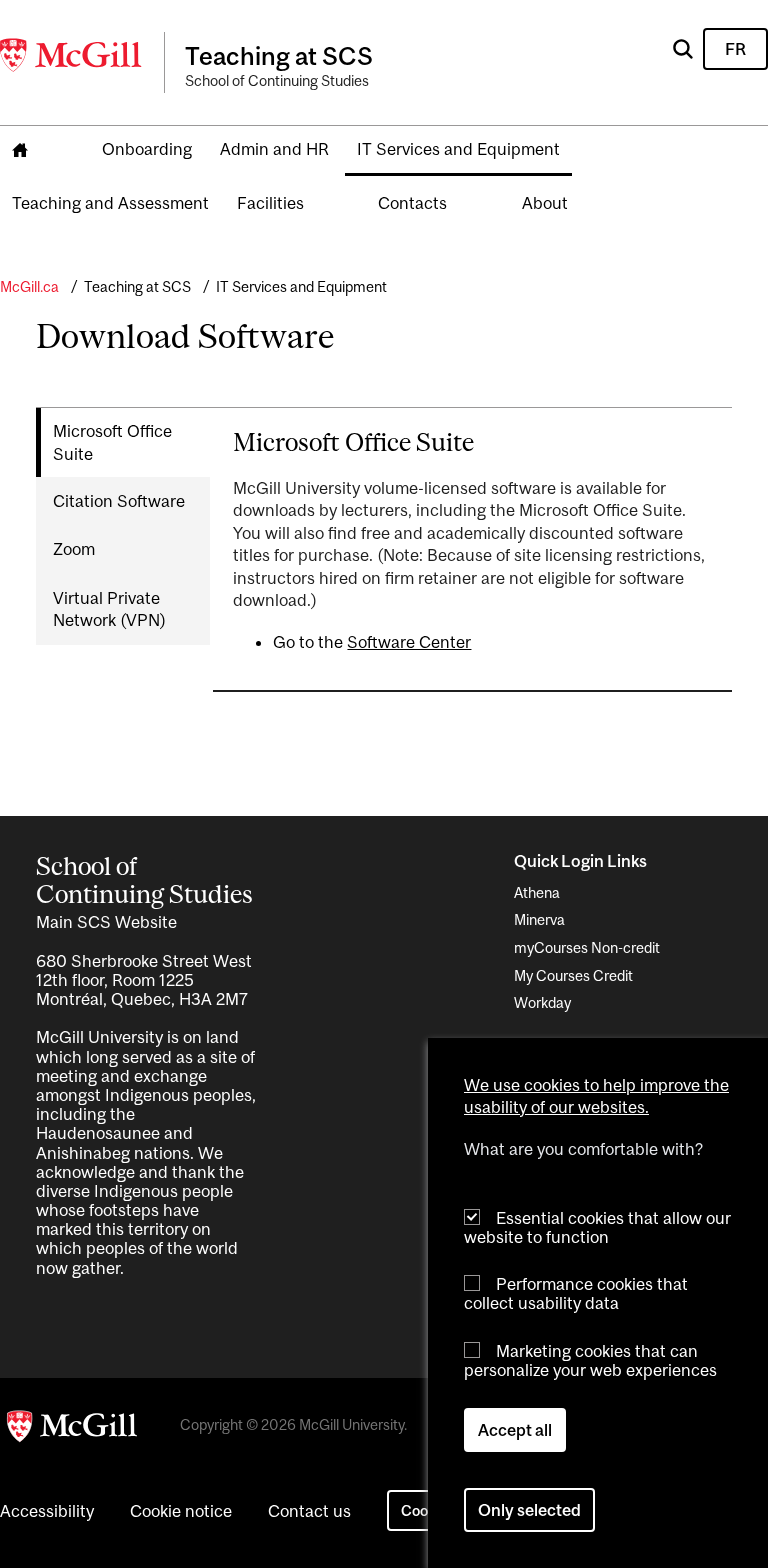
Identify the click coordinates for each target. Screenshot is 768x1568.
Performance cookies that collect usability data (576, 1293)
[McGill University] (72, 55)
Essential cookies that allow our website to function (597, 1227)
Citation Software (119, 501)
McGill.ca (29, 286)
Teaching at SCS (137, 286)
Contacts (412, 203)
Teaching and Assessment (110, 203)
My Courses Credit (573, 975)
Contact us (309, 1511)
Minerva (539, 919)
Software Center (409, 642)
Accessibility (47, 1511)
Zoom (74, 549)
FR (735, 49)
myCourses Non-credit (587, 947)
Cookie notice (181, 1511)
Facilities (270, 203)
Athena (537, 892)
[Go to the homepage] (20, 150)
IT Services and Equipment (458, 149)
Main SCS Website (106, 922)
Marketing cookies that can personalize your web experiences (590, 1360)
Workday (542, 1002)
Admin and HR (274, 149)
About (545, 203)
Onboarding (147, 149)
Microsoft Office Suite (112, 442)
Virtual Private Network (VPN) (109, 609)
